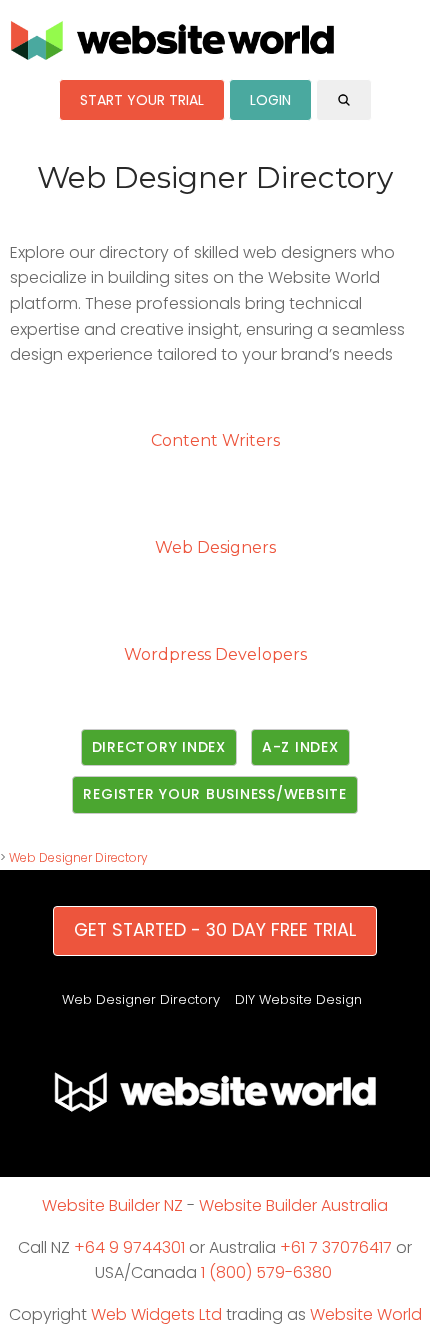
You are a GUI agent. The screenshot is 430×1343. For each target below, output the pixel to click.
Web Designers (215, 547)
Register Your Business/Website (215, 794)
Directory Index (159, 747)
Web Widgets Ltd (156, 1314)
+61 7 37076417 (336, 1247)
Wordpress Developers (215, 654)
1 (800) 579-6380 (266, 1272)
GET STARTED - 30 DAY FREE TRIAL (215, 930)
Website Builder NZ (112, 1205)
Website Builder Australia (293, 1205)
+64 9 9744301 (129, 1247)
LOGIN (270, 100)
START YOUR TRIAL (142, 100)
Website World (366, 1314)
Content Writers (215, 440)
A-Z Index (300, 747)
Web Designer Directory (78, 857)
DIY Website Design (298, 999)
